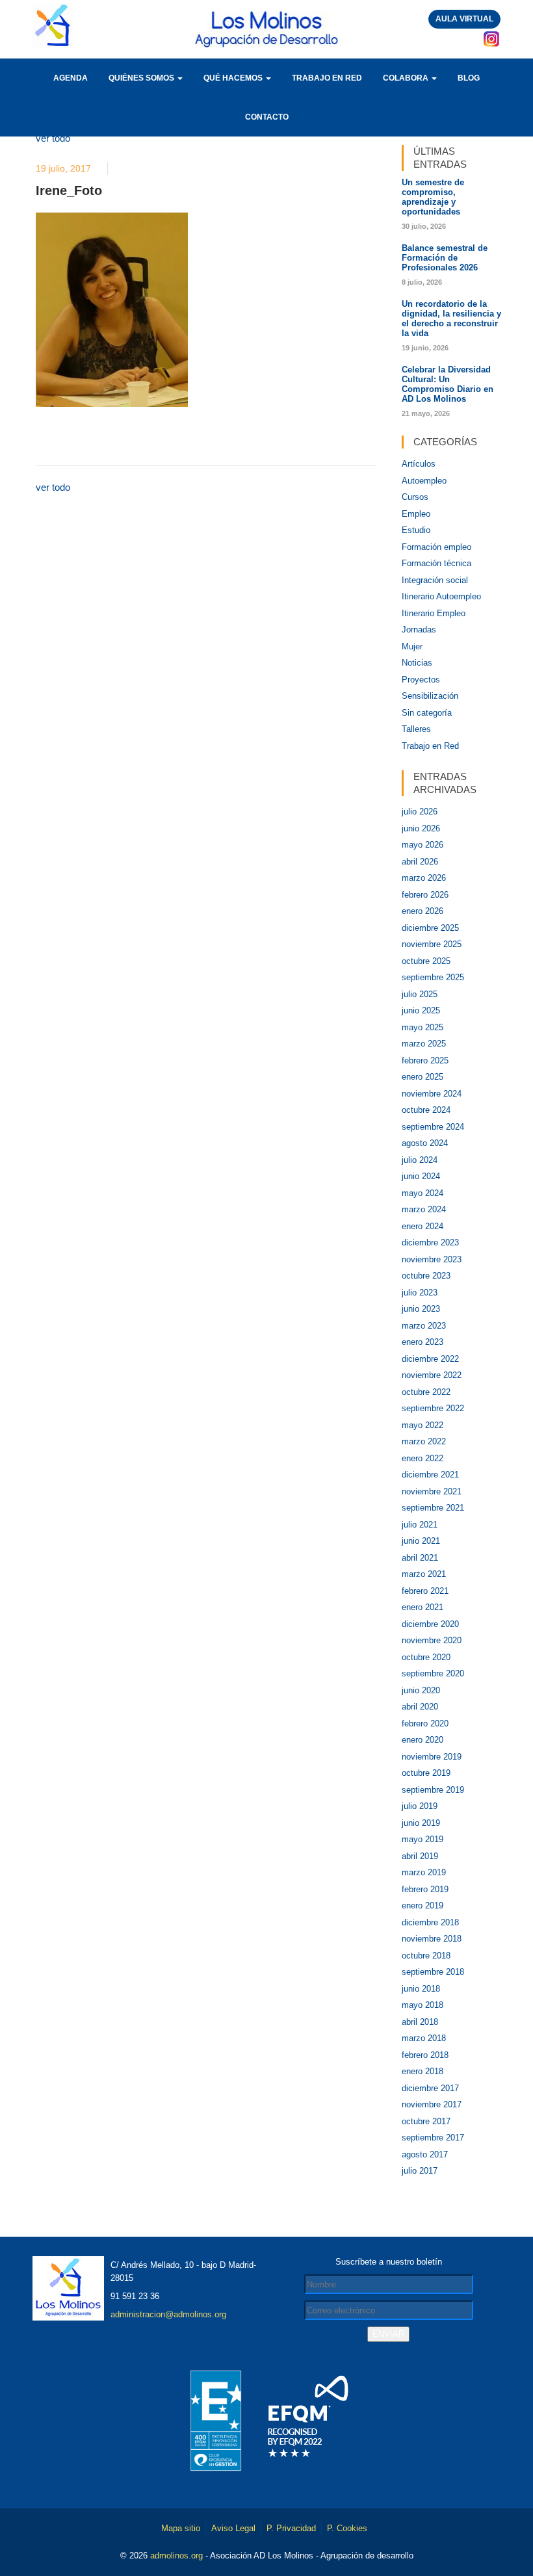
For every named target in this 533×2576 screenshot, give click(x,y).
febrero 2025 (425, 1060)
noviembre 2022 (432, 1375)
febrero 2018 (425, 2055)
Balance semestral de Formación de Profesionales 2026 (445, 258)
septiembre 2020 (433, 1673)
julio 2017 (420, 2171)
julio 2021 (420, 1525)
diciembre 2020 (430, 1624)
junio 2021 (421, 1541)
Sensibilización (430, 696)
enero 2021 (422, 1607)
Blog (469, 78)
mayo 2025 (422, 1027)
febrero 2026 (425, 895)
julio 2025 (420, 994)
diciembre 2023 (430, 1242)
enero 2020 (422, 1740)
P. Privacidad (291, 2528)
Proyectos (421, 680)
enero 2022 (422, 1458)
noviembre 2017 (432, 2104)
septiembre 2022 (433, 1408)
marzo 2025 (424, 1044)
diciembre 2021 (430, 1475)
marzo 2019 (424, 1872)
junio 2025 (421, 1010)
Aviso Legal (233, 2528)
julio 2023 (420, 1293)
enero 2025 (422, 1077)
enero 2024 (422, 1226)
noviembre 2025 (432, 944)
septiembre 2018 (433, 1972)
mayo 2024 (422, 1193)
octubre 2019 (426, 1773)
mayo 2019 (422, 1839)
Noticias (417, 663)
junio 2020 (421, 1690)
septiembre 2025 (433, 977)
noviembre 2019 (432, 1757)
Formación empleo (436, 547)
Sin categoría (427, 713)
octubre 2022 (426, 1392)
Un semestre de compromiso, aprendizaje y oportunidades (433, 197)
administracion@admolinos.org (168, 2314)
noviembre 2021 (432, 1491)
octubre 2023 (426, 1276)
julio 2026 (420, 812)
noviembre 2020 (432, 1640)
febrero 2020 (425, 1724)
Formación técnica (436, 563)
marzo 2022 (424, 1441)
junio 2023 (421, 1309)
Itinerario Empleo (434, 613)
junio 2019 (421, 1823)
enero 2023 (422, 1342)
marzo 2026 (424, 878)
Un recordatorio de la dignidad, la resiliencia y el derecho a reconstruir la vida (451, 319)
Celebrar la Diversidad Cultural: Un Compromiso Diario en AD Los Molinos (448, 384)
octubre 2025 (426, 961)
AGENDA (71, 78)
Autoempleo (424, 481)
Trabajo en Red (430, 746)
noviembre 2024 (432, 1094)
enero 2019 (422, 1906)
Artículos (419, 464)
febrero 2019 (425, 1889)
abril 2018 (420, 2022)
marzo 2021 (424, 1574)
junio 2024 (421, 1176)
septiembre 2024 (433, 1127)
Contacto (267, 117)
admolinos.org (176, 2556)
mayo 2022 (422, 1425)
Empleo (416, 514)
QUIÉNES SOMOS (142, 78)
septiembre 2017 (433, 2138)
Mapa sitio (181, 2528)
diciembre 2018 (430, 1922)
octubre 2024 (426, 1110)
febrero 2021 (425, 1591)
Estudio (416, 530)
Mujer (412, 646)
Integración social (435, 580)
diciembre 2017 (430, 2088)
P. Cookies (347, 2528)
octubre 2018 (426, 1956)
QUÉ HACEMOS (234, 78)
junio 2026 (421, 828)
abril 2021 (420, 1558)
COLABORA (407, 78)
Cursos (415, 497)
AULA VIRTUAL (464, 19)
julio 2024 (420, 1160)
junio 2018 (421, 1989)
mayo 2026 (422, 845)
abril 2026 (420, 862)
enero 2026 (422, 911)
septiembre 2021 (433, 1508)
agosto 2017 (425, 2154)
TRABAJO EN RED (327, 78)
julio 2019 (420, 1806)
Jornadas (419, 630)
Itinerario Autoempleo (441, 596)
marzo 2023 (424, 1326)
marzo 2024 (424, 1209)
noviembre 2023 (432, 1259)
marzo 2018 (424, 2038)
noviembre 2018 (432, 1939)
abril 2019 (420, 1856)
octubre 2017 (426, 2121)
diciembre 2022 (430, 1359)
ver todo (53, 138)
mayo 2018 (422, 2005)
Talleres (416, 729)
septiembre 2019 (433, 1790)
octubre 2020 (426, 1657)
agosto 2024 (425, 1143)
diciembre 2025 (430, 928)
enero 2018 (422, 2071)
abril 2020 (420, 1707)
